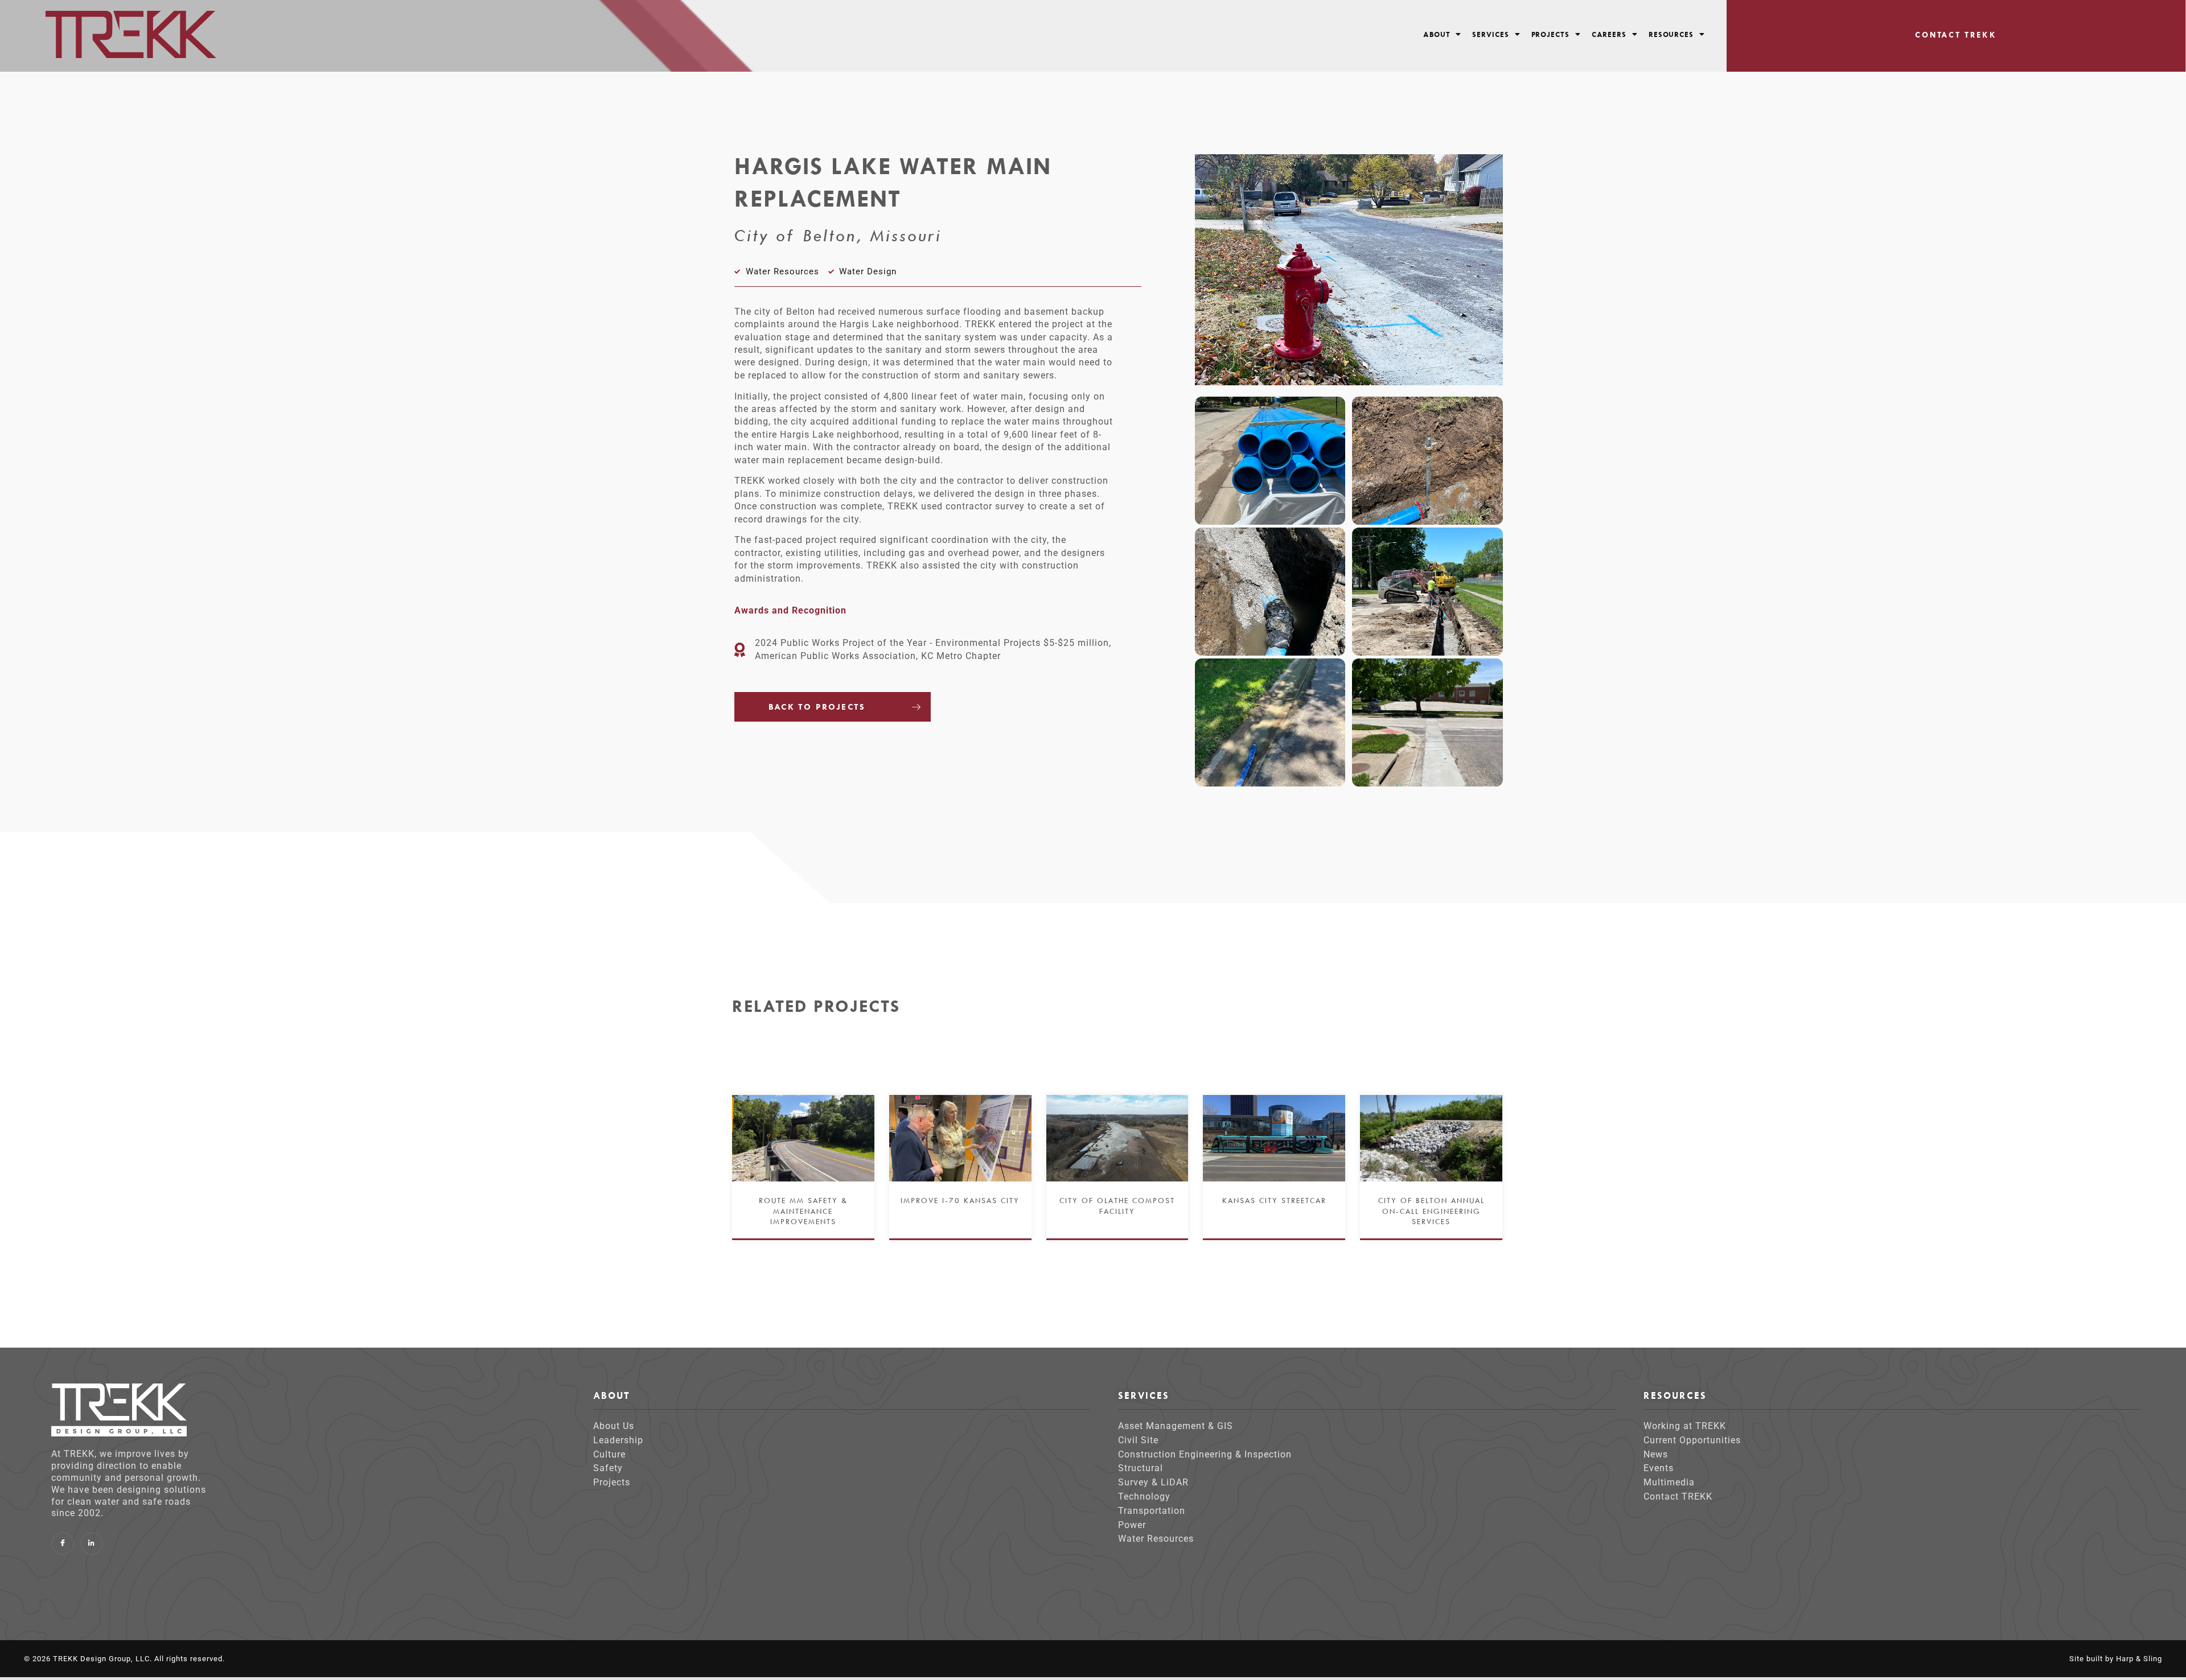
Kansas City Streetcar (1274, 1200)
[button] (1442, 34)
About (1437, 34)
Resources (1671, 34)
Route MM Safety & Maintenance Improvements (803, 1210)
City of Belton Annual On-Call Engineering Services (1431, 1210)
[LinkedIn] (92, 1543)
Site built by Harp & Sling (2116, 1659)
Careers (1609, 34)
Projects (1550, 34)
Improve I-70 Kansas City (960, 1200)
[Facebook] (63, 1543)
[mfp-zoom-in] (1270, 458)
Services (1490, 34)
